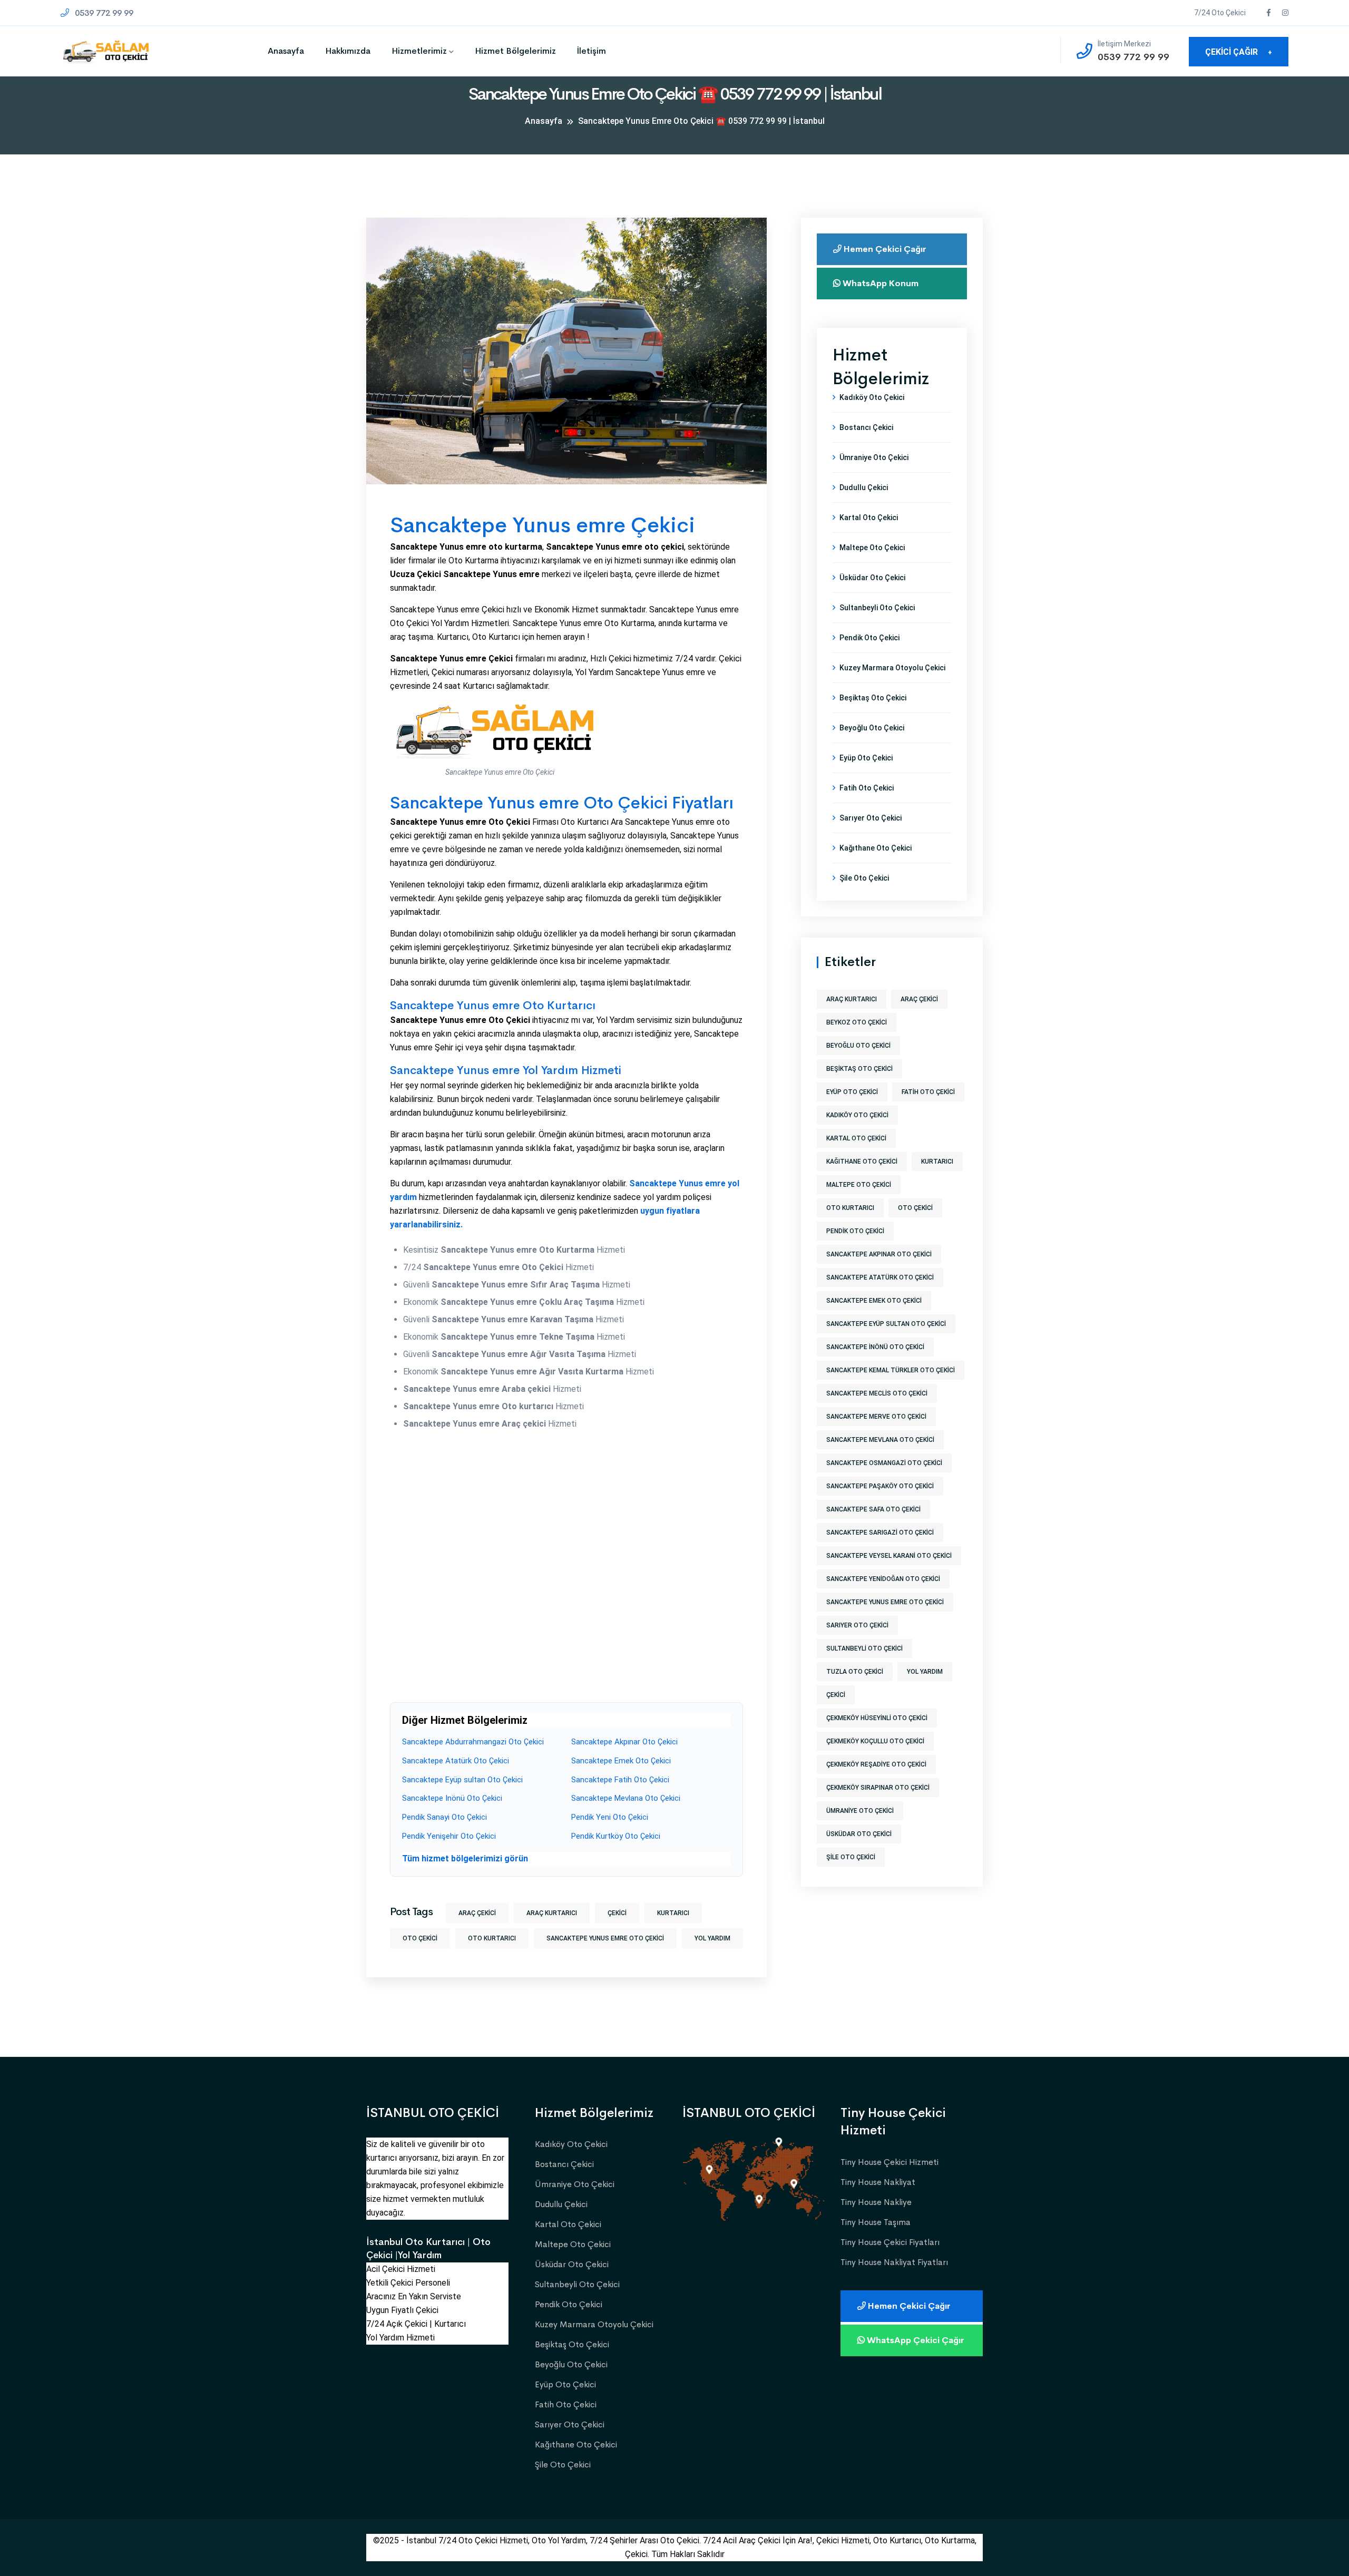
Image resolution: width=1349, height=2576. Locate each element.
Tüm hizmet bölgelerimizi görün (465, 1858)
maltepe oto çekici (859, 1185)
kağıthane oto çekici (862, 1162)
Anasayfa (286, 51)
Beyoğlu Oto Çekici (872, 728)
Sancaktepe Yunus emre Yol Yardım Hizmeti (506, 1070)
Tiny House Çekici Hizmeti (889, 2162)
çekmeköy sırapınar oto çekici (878, 1788)
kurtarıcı (673, 1913)
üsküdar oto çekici (859, 1834)
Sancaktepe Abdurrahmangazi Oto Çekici (473, 1742)
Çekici (617, 1913)
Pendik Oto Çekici (869, 638)
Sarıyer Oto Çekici (871, 818)
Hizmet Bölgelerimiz (515, 51)
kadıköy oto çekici (857, 1115)
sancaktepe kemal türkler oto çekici (891, 1370)
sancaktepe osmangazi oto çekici (884, 1463)
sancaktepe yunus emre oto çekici (605, 1938)
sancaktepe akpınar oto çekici (879, 1254)
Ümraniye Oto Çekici (874, 457)
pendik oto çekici (855, 1231)
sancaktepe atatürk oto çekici (880, 1277)
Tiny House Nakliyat (878, 2182)
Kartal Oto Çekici (869, 518)
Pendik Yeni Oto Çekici (610, 1817)
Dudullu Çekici (864, 487)
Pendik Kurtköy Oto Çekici (616, 1836)
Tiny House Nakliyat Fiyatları (894, 2262)
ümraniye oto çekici (860, 1811)
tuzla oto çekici (855, 1672)
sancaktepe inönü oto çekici (875, 1347)
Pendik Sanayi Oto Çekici (444, 1817)
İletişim (592, 51)
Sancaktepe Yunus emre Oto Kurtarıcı (493, 1006)
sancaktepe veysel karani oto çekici (889, 1556)
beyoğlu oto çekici (858, 1046)
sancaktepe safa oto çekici (873, 1509)
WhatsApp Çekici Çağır (915, 2340)
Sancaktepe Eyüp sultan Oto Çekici (462, 1780)
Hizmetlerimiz (419, 51)
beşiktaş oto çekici (859, 1069)
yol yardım (712, 1938)
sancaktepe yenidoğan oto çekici (883, 1579)
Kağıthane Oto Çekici (876, 848)
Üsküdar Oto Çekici (872, 578)
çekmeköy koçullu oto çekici (875, 1741)
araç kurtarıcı (552, 1913)
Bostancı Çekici (866, 427)
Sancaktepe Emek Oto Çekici (621, 1761)
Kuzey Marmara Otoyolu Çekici (892, 668)
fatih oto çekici (928, 1092)
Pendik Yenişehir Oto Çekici (449, 1836)
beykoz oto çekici (857, 1022)
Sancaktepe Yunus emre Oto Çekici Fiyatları (562, 803)
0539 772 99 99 (103, 13)
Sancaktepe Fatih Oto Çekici (620, 1780)
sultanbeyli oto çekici (864, 1648)
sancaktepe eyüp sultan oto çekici (886, 1324)
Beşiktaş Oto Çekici (873, 698)
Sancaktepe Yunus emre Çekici (542, 525)
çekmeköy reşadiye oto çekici (876, 1764)
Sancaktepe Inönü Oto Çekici (452, 1798)
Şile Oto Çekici (864, 878)
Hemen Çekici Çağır (884, 249)
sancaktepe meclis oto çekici (877, 1393)
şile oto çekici (851, 1857)
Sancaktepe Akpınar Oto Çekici (624, 1742)
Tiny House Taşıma (876, 2222)
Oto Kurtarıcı (492, 1938)
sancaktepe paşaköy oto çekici (880, 1486)
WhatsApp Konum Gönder (876, 289)
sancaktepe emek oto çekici (874, 1301)
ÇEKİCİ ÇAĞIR (1239, 52)
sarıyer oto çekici (857, 1625)
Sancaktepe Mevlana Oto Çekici (626, 1798)
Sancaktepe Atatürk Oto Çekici (456, 1761)
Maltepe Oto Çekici (872, 548)
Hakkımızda (348, 51)
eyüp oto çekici (852, 1092)
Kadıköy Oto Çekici (872, 397)
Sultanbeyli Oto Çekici (877, 608)
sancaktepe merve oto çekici (876, 1417)
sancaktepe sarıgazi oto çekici (880, 1533)
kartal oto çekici (856, 1138)
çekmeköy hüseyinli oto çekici (877, 1718)
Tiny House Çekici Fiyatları (890, 2242)
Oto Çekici (420, 1938)
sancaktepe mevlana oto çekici (880, 1440)
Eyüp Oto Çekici (866, 758)
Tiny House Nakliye (876, 2202)
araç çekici (477, 1913)
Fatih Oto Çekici (867, 788)
